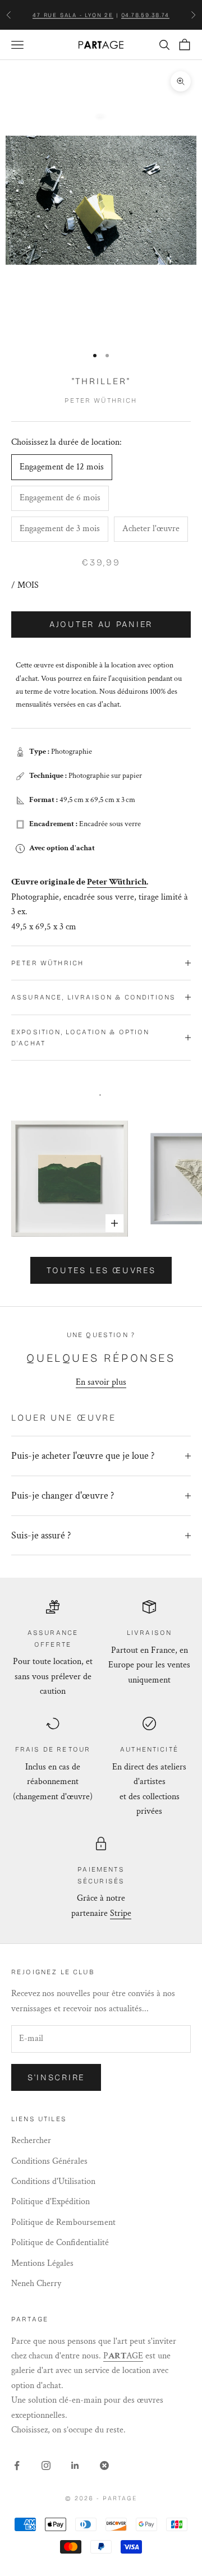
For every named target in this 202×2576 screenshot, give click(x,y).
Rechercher (31, 2140)
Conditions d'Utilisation (53, 2181)
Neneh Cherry (36, 2284)
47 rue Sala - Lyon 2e (73, 15)
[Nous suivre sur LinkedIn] (75, 2466)
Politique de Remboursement (63, 2222)
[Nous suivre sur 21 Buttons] (104, 2466)
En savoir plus (101, 1382)
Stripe (121, 1913)
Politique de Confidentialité (60, 2243)
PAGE (123, 2356)
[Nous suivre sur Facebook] (17, 2466)
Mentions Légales (42, 2263)
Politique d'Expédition (50, 2202)
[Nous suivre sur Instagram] (46, 2466)
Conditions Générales (49, 2161)
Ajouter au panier (101, 624)
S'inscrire (56, 2077)
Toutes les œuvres (101, 1270)
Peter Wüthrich (101, 400)
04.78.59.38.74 (145, 15)
